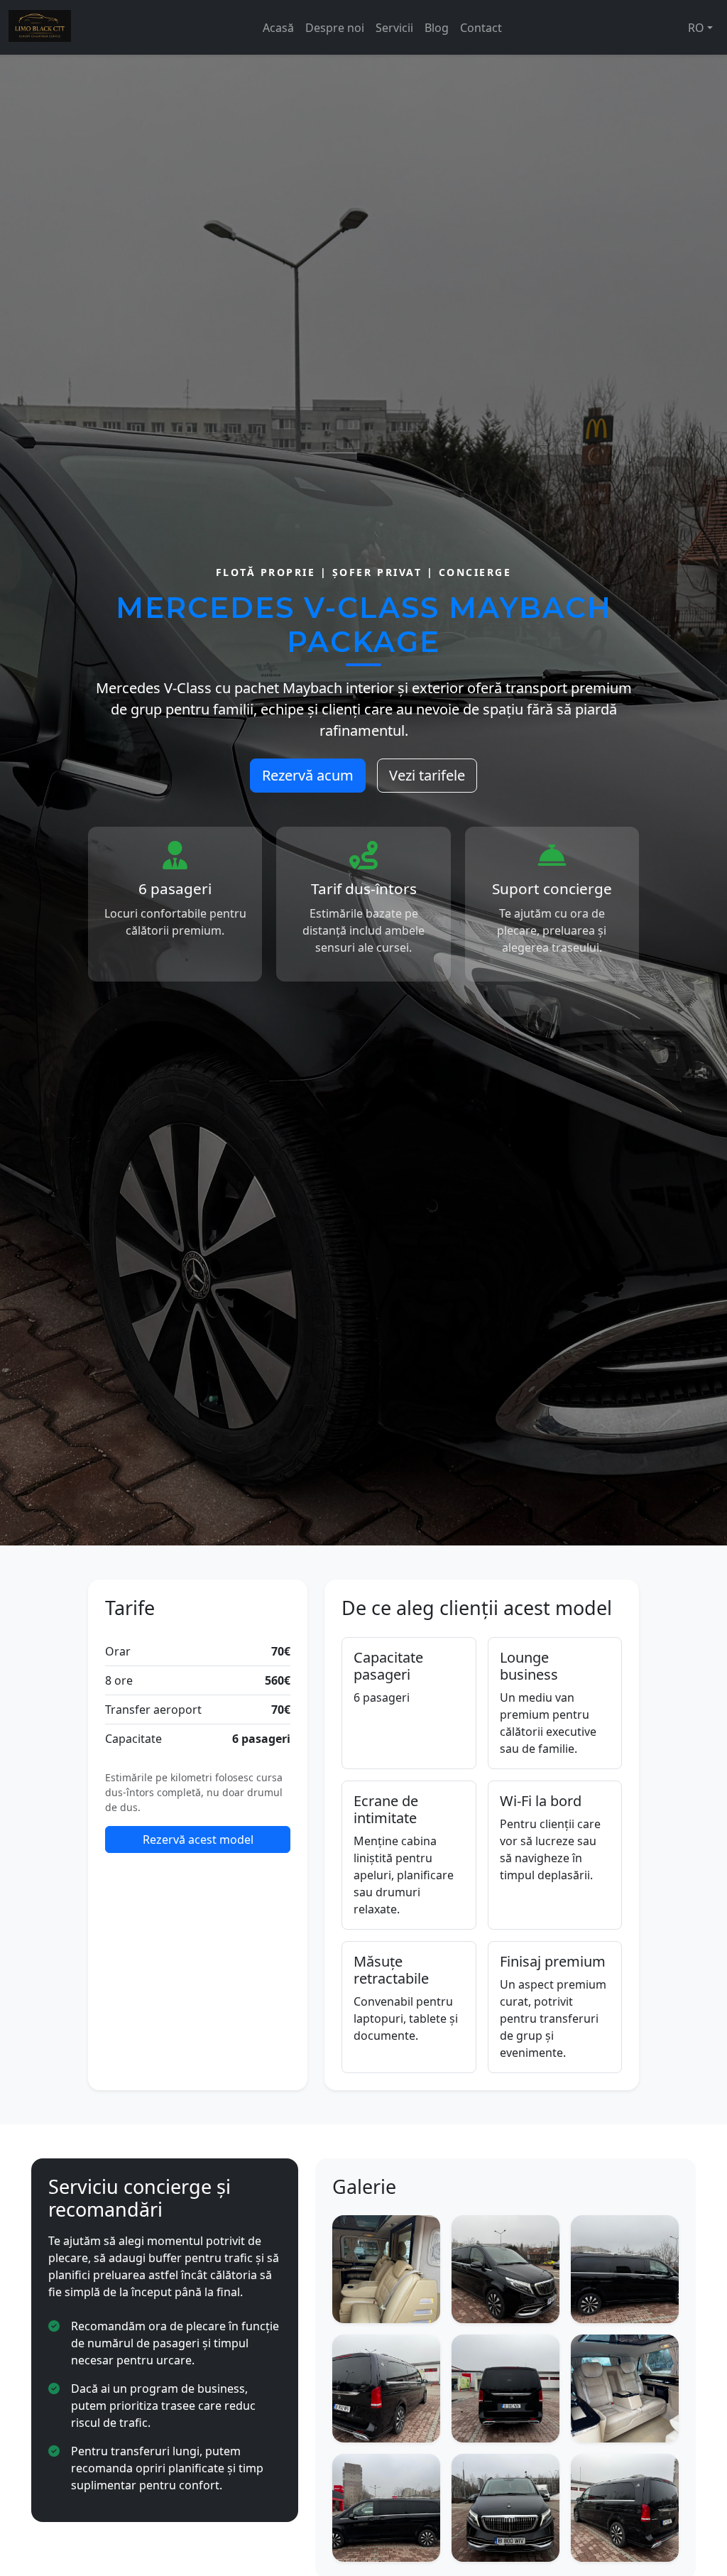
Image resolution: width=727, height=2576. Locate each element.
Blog (437, 28)
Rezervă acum (308, 775)
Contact (481, 28)
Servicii (394, 28)
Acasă (278, 28)
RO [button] (696, 28)
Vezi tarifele (427, 775)
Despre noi (335, 28)
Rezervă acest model (198, 1839)
